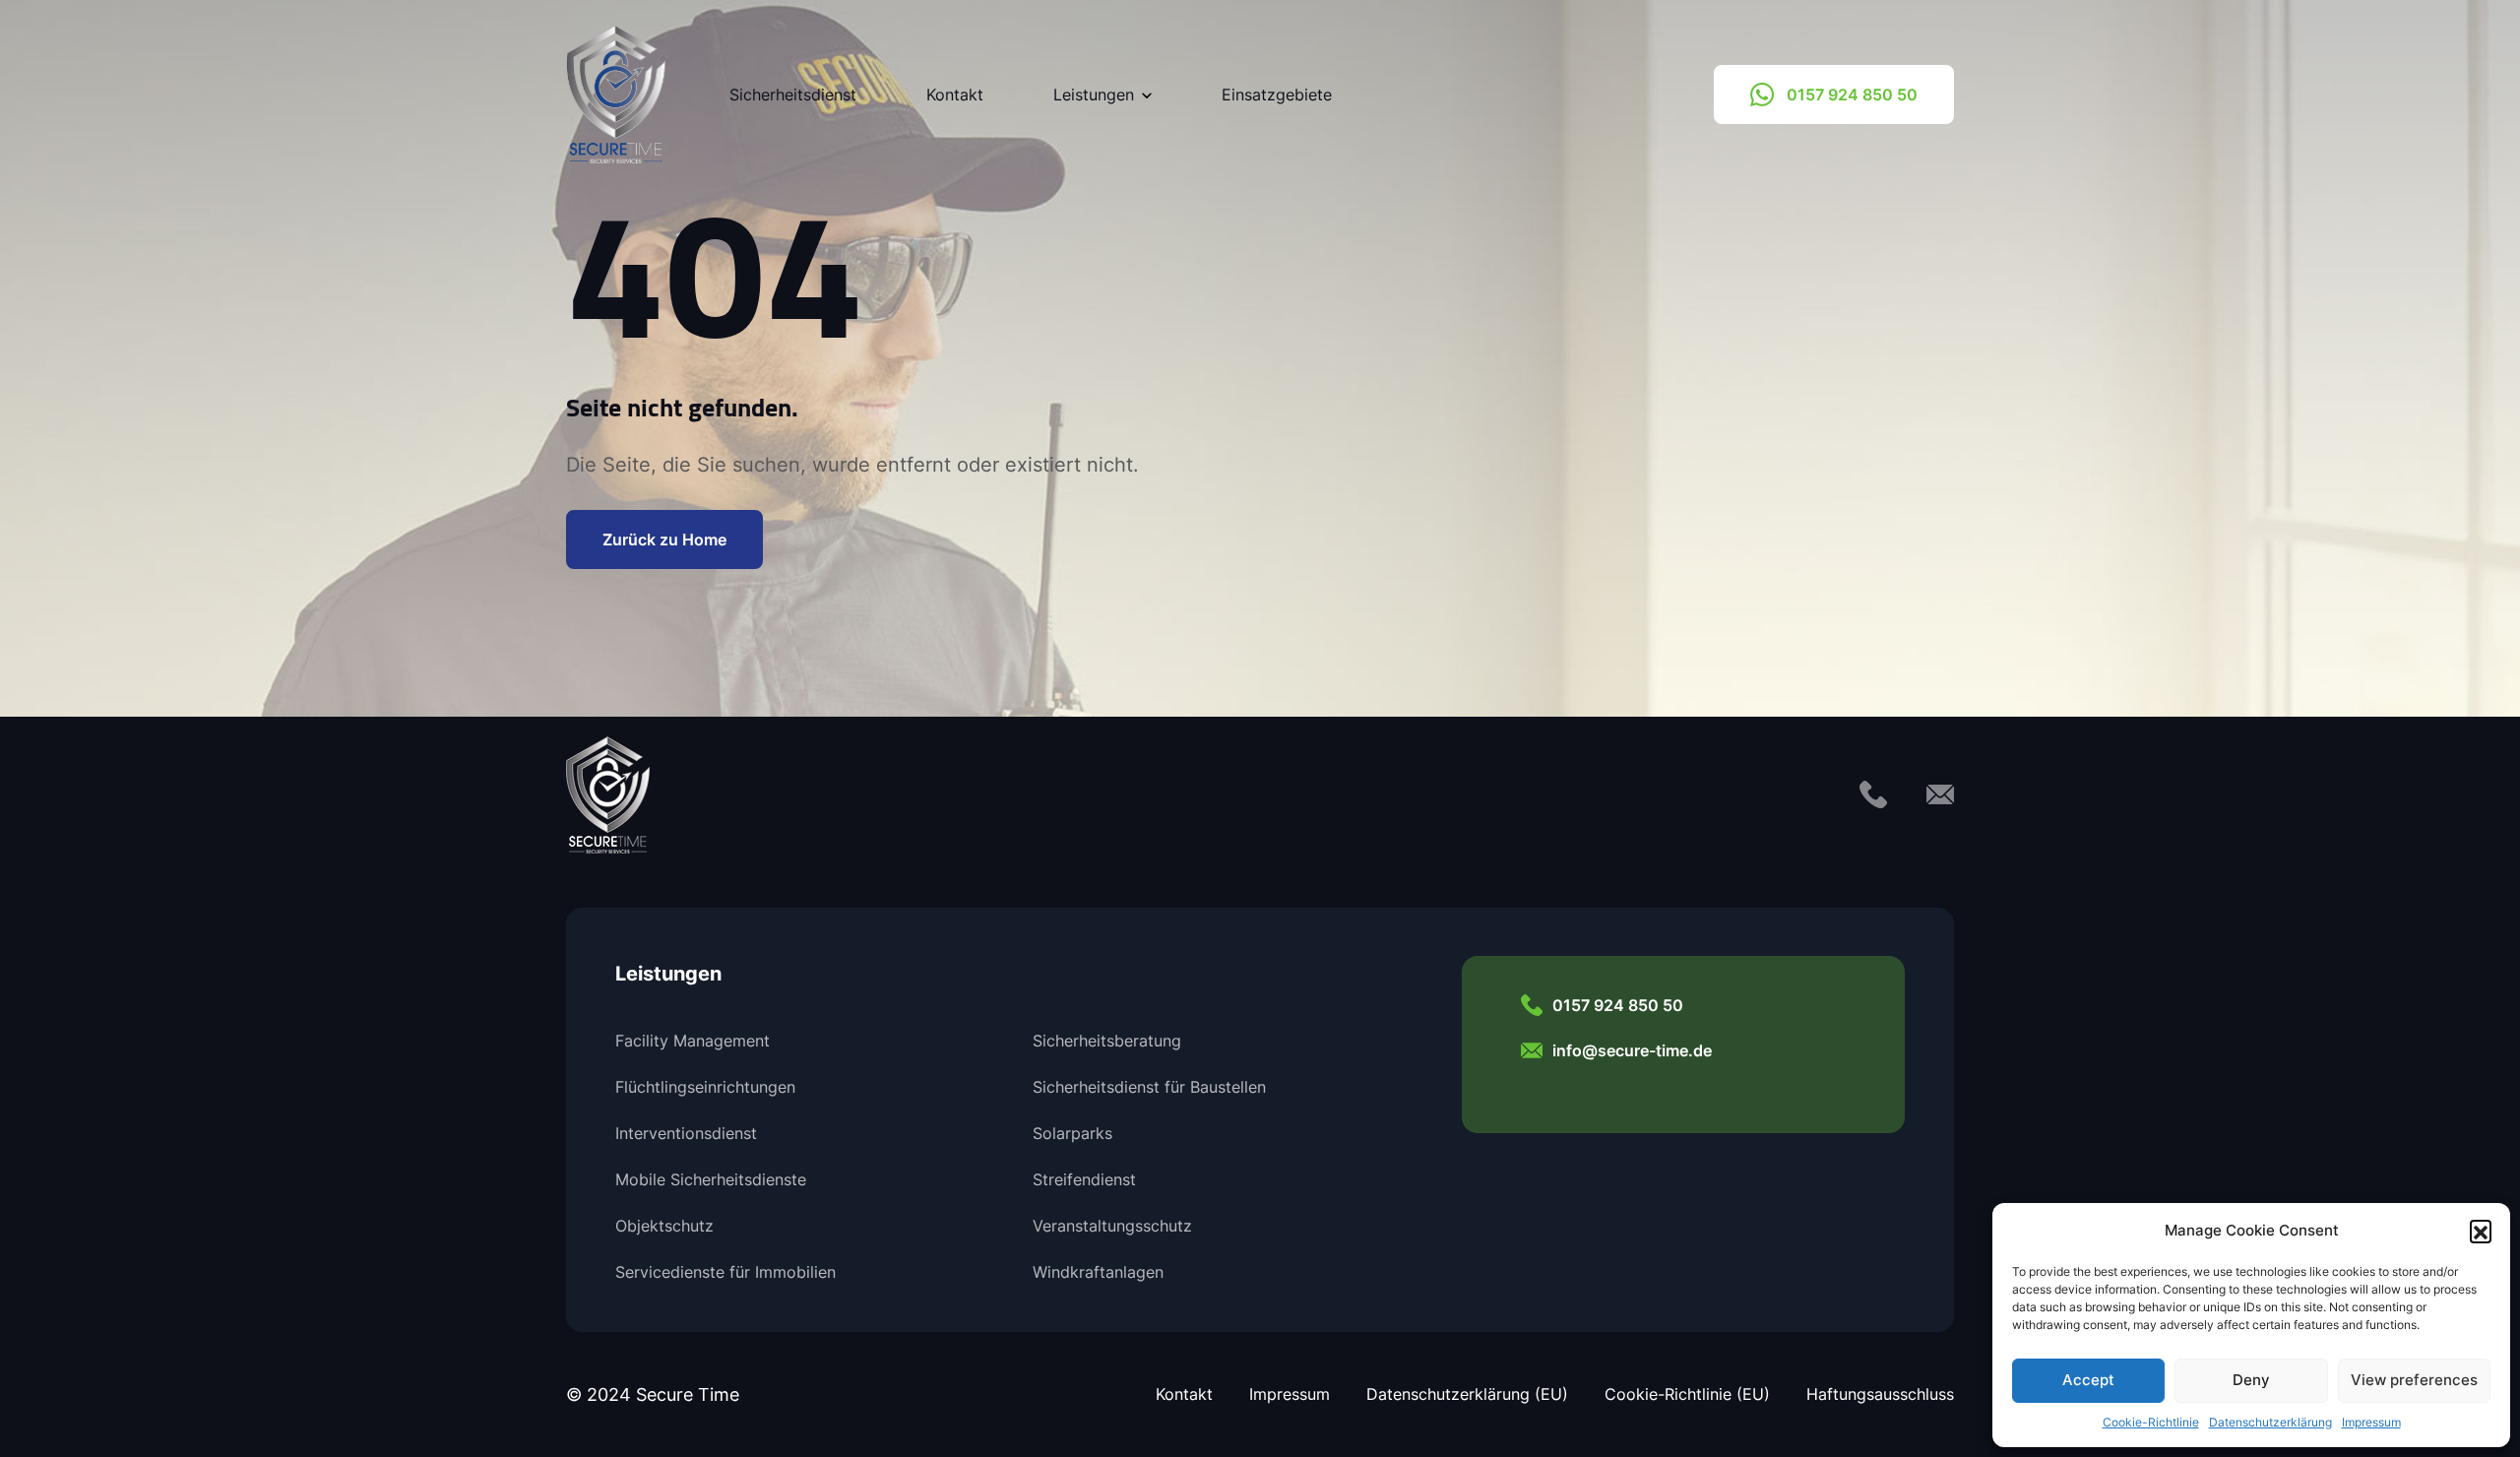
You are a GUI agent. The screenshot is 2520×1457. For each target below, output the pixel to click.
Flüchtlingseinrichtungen (705, 1087)
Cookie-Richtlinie (2151, 1422)
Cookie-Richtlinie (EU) (1687, 1394)
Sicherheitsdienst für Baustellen (1149, 1087)
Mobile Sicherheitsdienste (711, 1179)
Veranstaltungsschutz (1112, 1226)
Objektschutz (664, 1226)
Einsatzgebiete (1277, 95)
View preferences (2414, 1380)
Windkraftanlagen (1098, 1272)
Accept (2088, 1380)
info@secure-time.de (1632, 1050)
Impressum (2371, 1422)
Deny (2251, 1380)
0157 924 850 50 (1852, 94)
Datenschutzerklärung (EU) (1467, 1394)
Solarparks (1072, 1133)
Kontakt (955, 95)
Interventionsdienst (686, 1133)
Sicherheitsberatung (1107, 1041)
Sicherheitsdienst (793, 95)
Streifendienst (1084, 1179)
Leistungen (1094, 95)
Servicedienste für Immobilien (725, 1272)
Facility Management (693, 1041)
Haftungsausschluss (1880, 1394)
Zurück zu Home (664, 539)
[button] (2481, 1231)
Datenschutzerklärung (2270, 1422)
